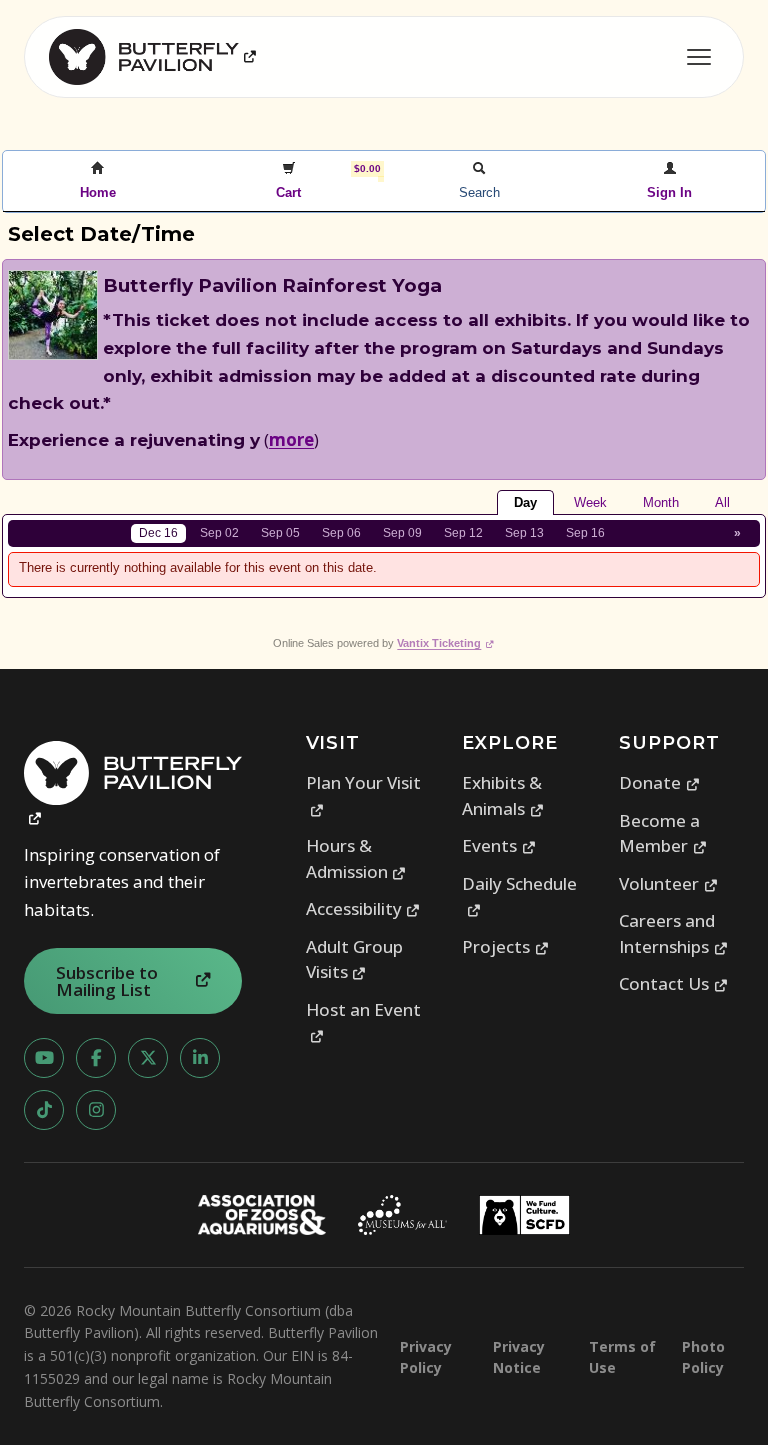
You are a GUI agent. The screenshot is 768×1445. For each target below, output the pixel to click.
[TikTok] (44, 1110)
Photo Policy (703, 1357)
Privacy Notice (519, 1357)
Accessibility (363, 908)
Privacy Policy (426, 1357)
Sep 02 (219, 533)
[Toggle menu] (699, 57)
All (722, 502)
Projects (505, 946)
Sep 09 (402, 533)
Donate (659, 782)
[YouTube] (44, 1058)
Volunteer (668, 883)
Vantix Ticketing (445, 643)
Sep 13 (524, 533)
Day (525, 502)
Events (499, 845)
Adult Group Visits (354, 959)
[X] (148, 1058)
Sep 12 (463, 533)
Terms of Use (622, 1357)
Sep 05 (280, 533)
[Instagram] (96, 1110)
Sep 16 (585, 533)
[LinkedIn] (200, 1058)
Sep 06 (341, 533)
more (291, 439)
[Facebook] (96, 1058)
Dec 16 (158, 533)
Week (590, 502)
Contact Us (673, 983)
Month (661, 502)
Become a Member (663, 833)
